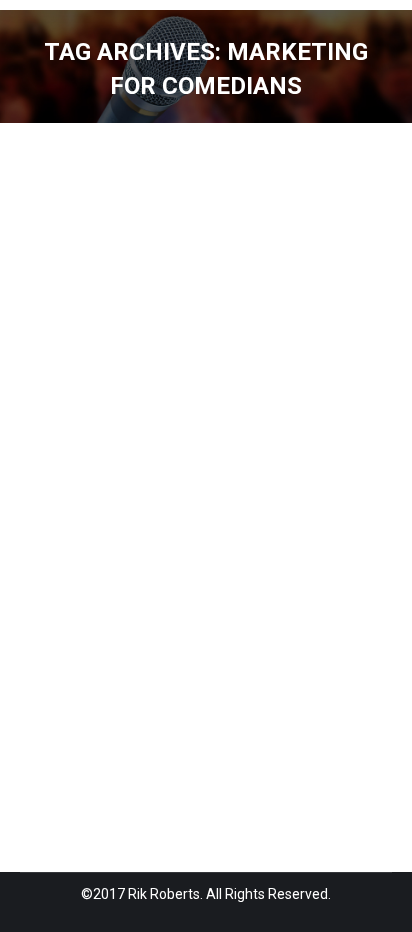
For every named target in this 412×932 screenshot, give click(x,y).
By (64, 563)
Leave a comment (259, 563)
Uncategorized (91, 517)
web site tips (183, 517)
